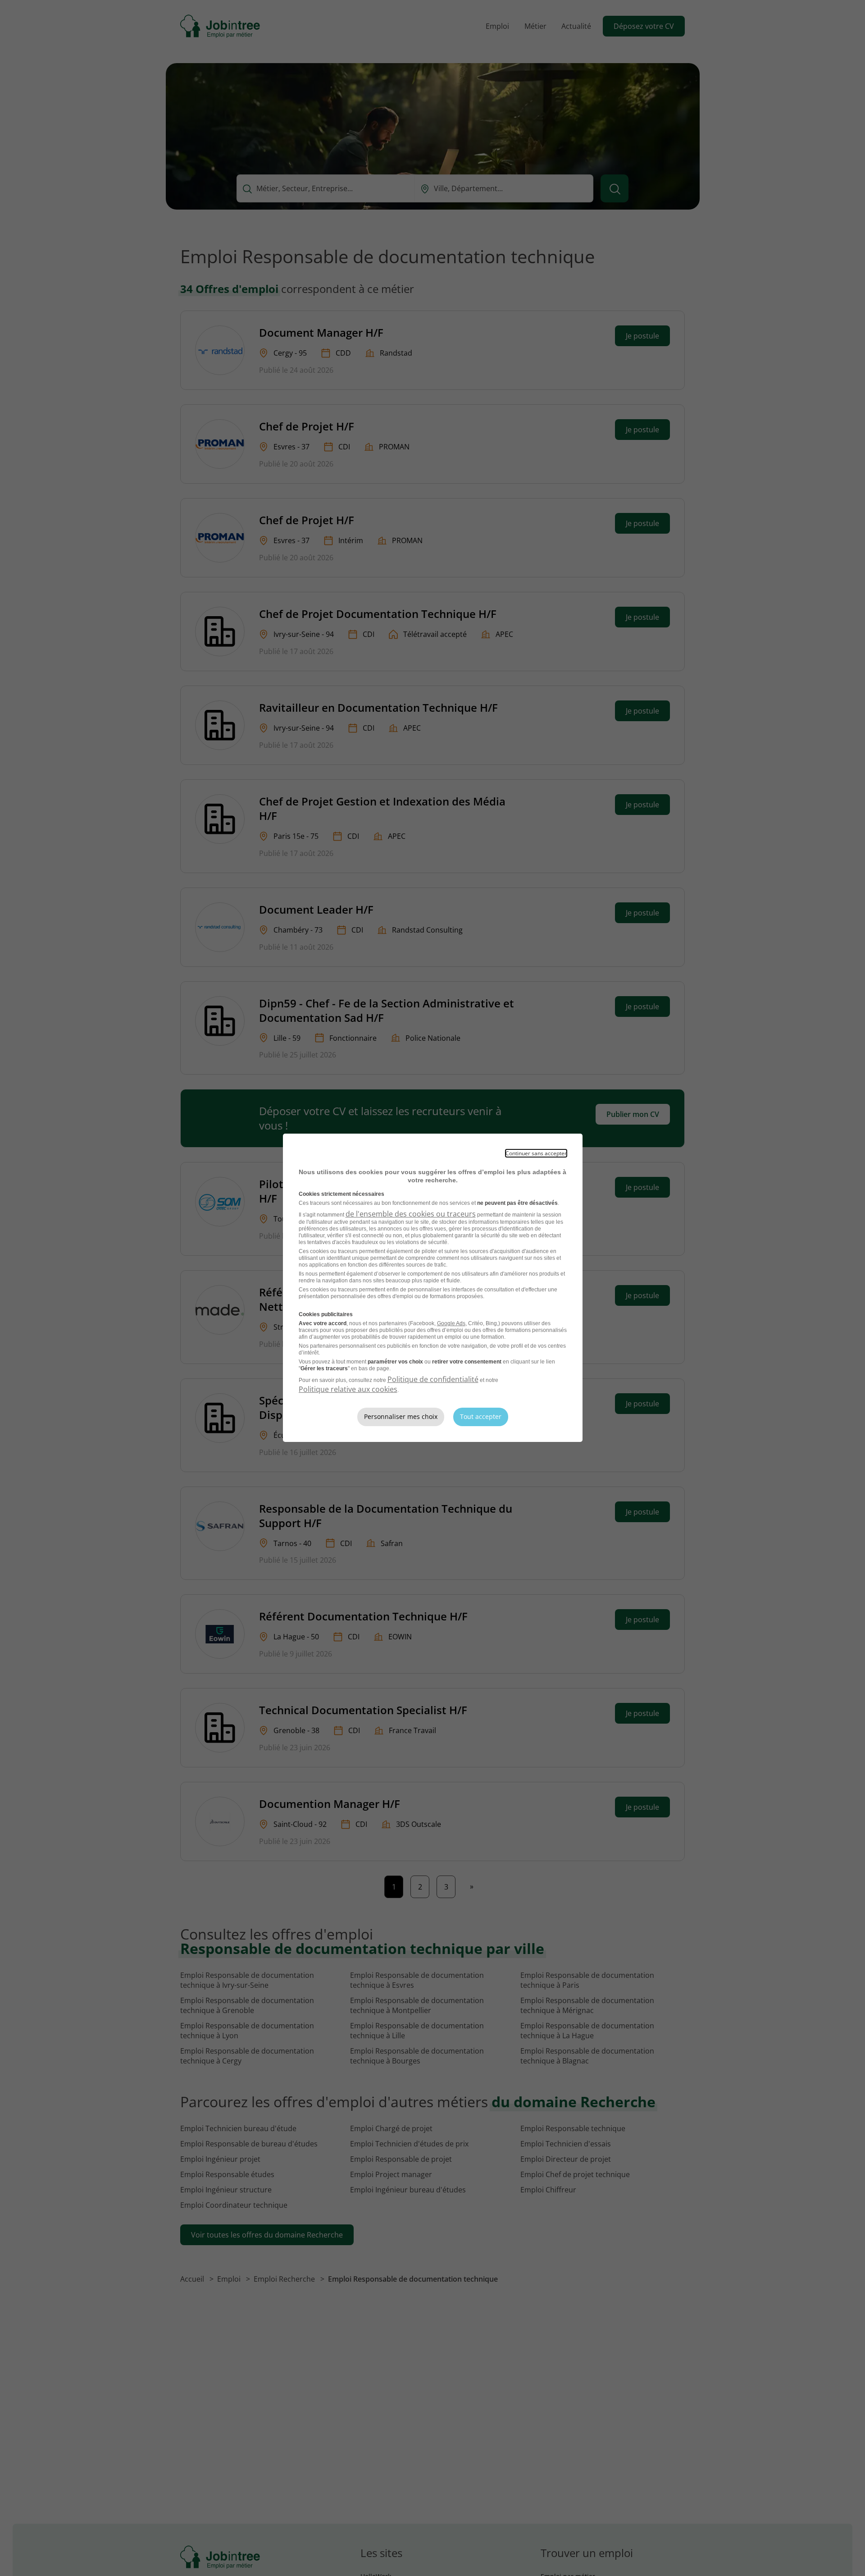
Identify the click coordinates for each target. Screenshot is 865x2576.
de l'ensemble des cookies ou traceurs (411, 1214)
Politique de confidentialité (433, 1379)
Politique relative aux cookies (348, 1389)
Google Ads (451, 1323)
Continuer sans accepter (536, 1153)
